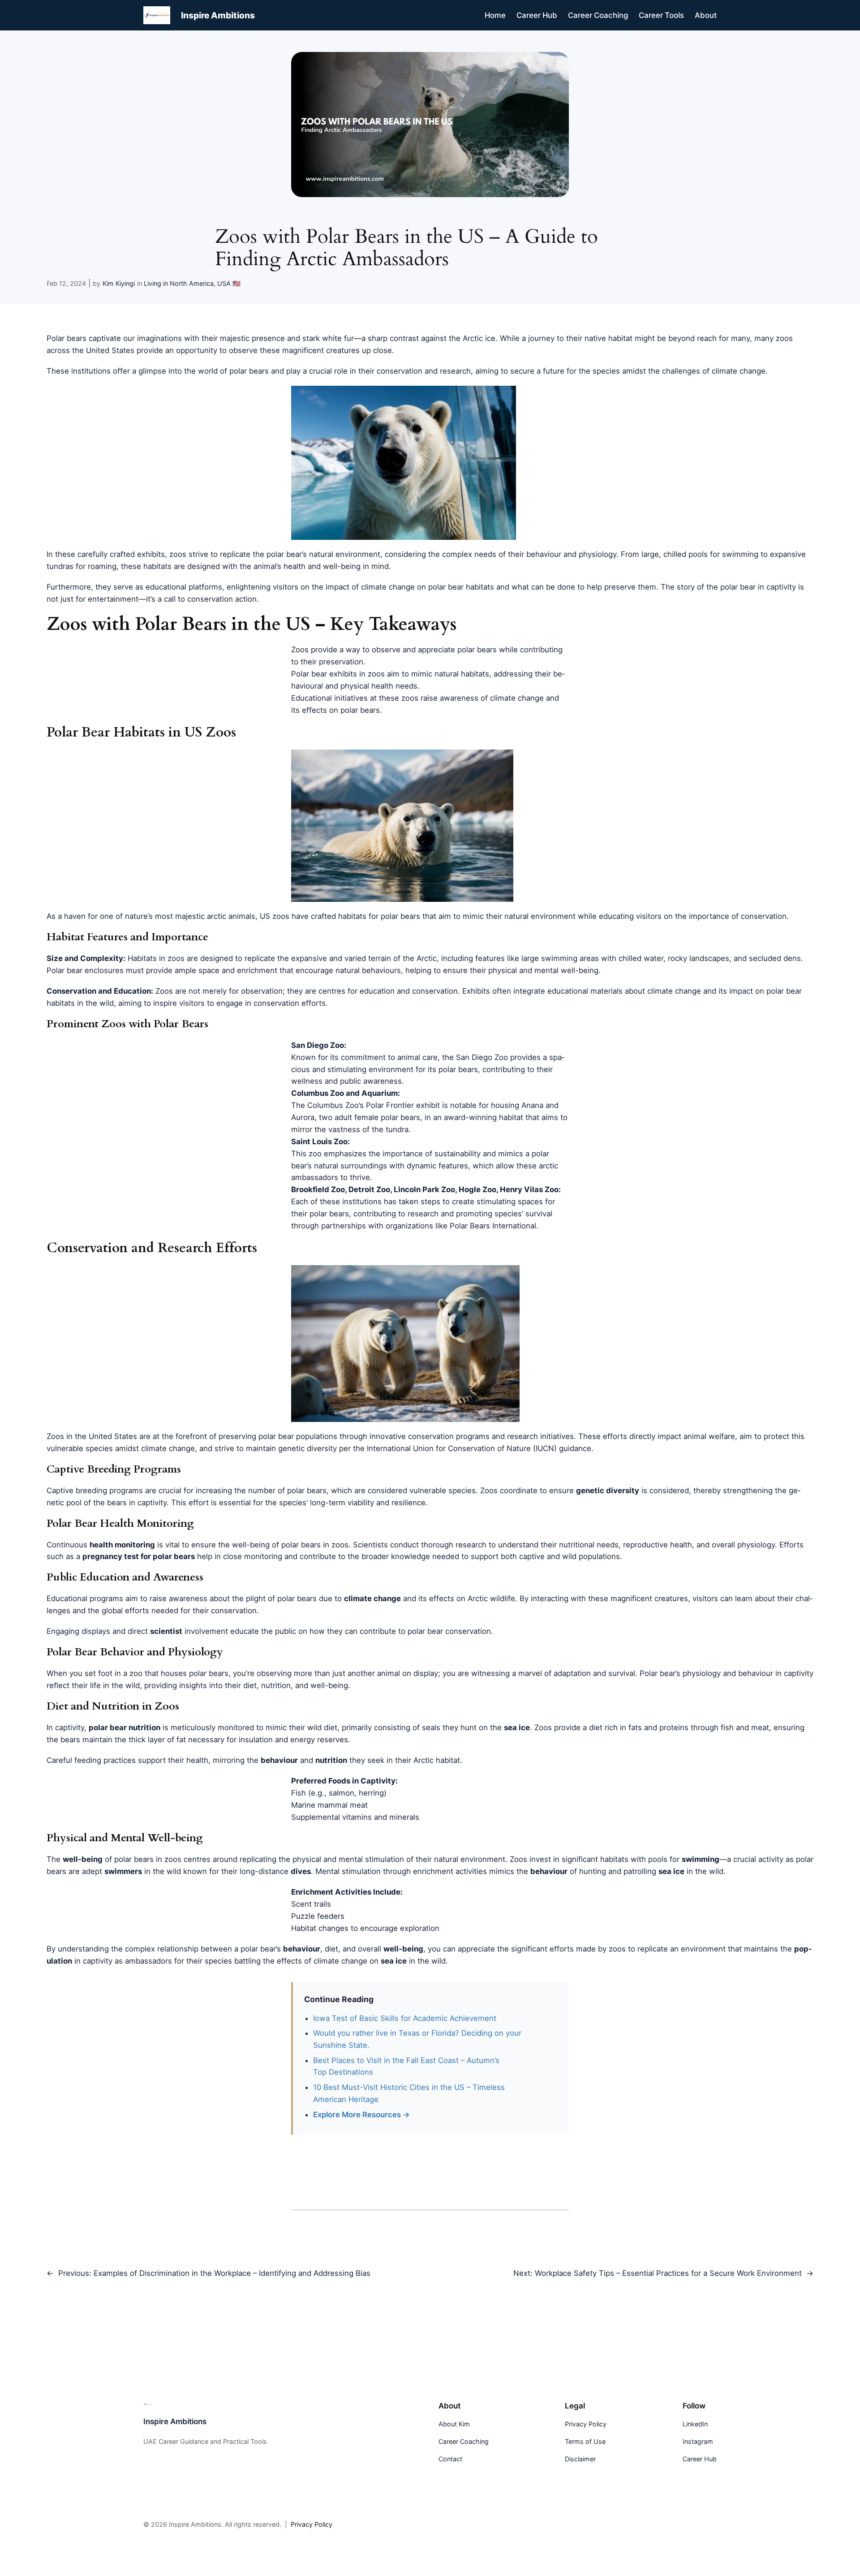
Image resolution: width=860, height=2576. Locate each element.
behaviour (756, 1673)
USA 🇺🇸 (229, 283)
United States (110, 350)
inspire (165, 1003)
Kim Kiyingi (119, 283)
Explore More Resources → (361, 2115)
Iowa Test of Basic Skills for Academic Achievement (405, 2018)
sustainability (458, 1154)
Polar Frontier (390, 1105)
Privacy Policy (312, 2524)
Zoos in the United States (92, 1436)
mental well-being (566, 970)
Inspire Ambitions (218, 15)
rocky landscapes (699, 958)
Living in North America (179, 283)
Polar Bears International (493, 1226)
